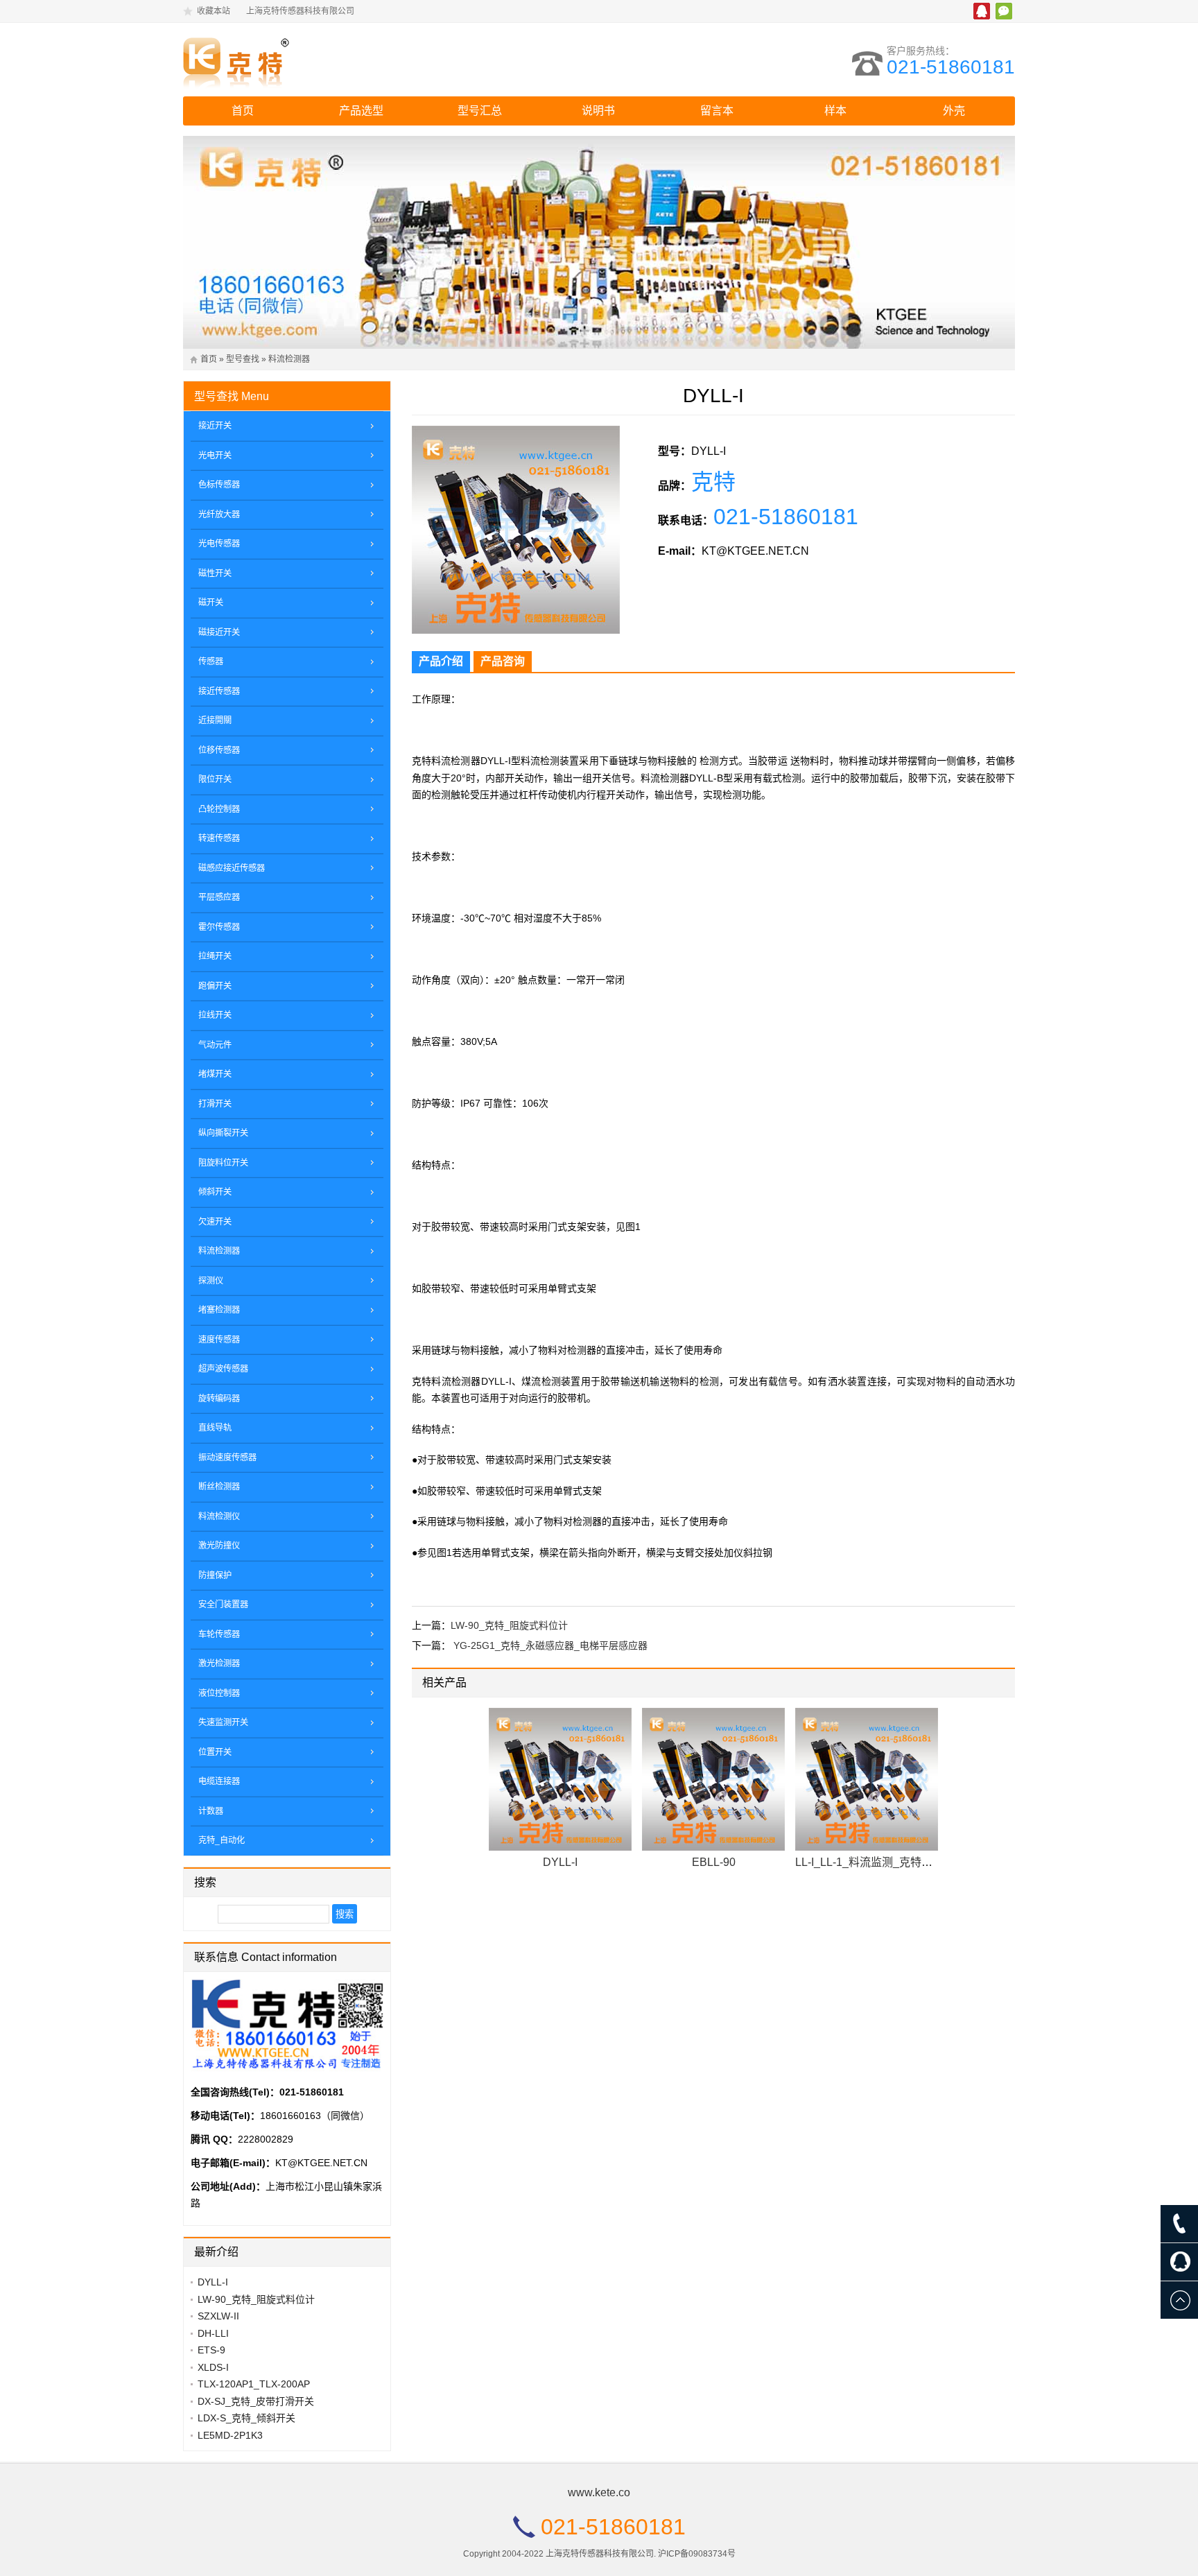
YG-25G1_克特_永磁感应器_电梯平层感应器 (550, 1645)
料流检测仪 (219, 1516)
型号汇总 (480, 111)
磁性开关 (215, 573)
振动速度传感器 (227, 1458)
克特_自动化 (222, 1840)
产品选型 (361, 111)
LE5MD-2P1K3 (230, 2435)
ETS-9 (211, 2350)
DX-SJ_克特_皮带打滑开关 (256, 2401)
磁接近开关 (219, 632)
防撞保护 (215, 1575)
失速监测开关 (223, 1722)
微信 (1004, 11)
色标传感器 (219, 485)
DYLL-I (560, 1862)
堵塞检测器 (219, 1310)
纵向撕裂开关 (223, 1133)
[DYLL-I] (560, 1779)
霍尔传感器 (219, 927)
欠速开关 (215, 1222)
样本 (835, 111)
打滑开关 (215, 1104)
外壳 (954, 111)
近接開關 (215, 720)
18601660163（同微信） (315, 2116)
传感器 (211, 662)
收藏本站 (214, 11)
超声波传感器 (223, 1369)
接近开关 (215, 426)
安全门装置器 (223, 1605)
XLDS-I (213, 2367)
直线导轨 (215, 1428)
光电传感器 (219, 544)
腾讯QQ (982, 11)
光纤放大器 (219, 515)
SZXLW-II (218, 2316)
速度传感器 (219, 1340)
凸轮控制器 (219, 809)
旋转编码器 (219, 1399)
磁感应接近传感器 (232, 868)
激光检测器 (219, 1663)
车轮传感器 (219, 1634)
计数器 (211, 1811)
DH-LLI (213, 2333)
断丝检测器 (219, 1487)
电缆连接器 (219, 1781)
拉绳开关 (215, 956)
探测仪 (211, 1281)
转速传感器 (219, 838)
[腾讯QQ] (1179, 2262)
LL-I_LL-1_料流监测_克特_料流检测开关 (895, 1862)
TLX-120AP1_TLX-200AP (254, 2384)
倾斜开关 (215, 1192)
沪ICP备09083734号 (697, 2554)
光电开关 (215, 456)
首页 (243, 111)
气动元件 (215, 1045)
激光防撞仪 (219, 1546)
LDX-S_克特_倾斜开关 (246, 2418)
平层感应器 (219, 897)
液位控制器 (219, 1693)
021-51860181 (951, 67)
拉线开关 (215, 1015)
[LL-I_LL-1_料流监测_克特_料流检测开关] (867, 1779)
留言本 (717, 111)
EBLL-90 (714, 1862)
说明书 (598, 111)
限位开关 (215, 779)
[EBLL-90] (713, 1779)
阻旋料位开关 (223, 1163)
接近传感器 (219, 691)
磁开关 (211, 603)
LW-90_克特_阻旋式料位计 (509, 1625)
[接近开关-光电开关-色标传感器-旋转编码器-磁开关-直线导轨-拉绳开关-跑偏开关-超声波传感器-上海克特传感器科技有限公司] (304, 60)
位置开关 (215, 1752)
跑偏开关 (215, 986)
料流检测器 (289, 359)
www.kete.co (599, 2492)
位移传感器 (219, 750)
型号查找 (243, 359)
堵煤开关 (215, 1074)
